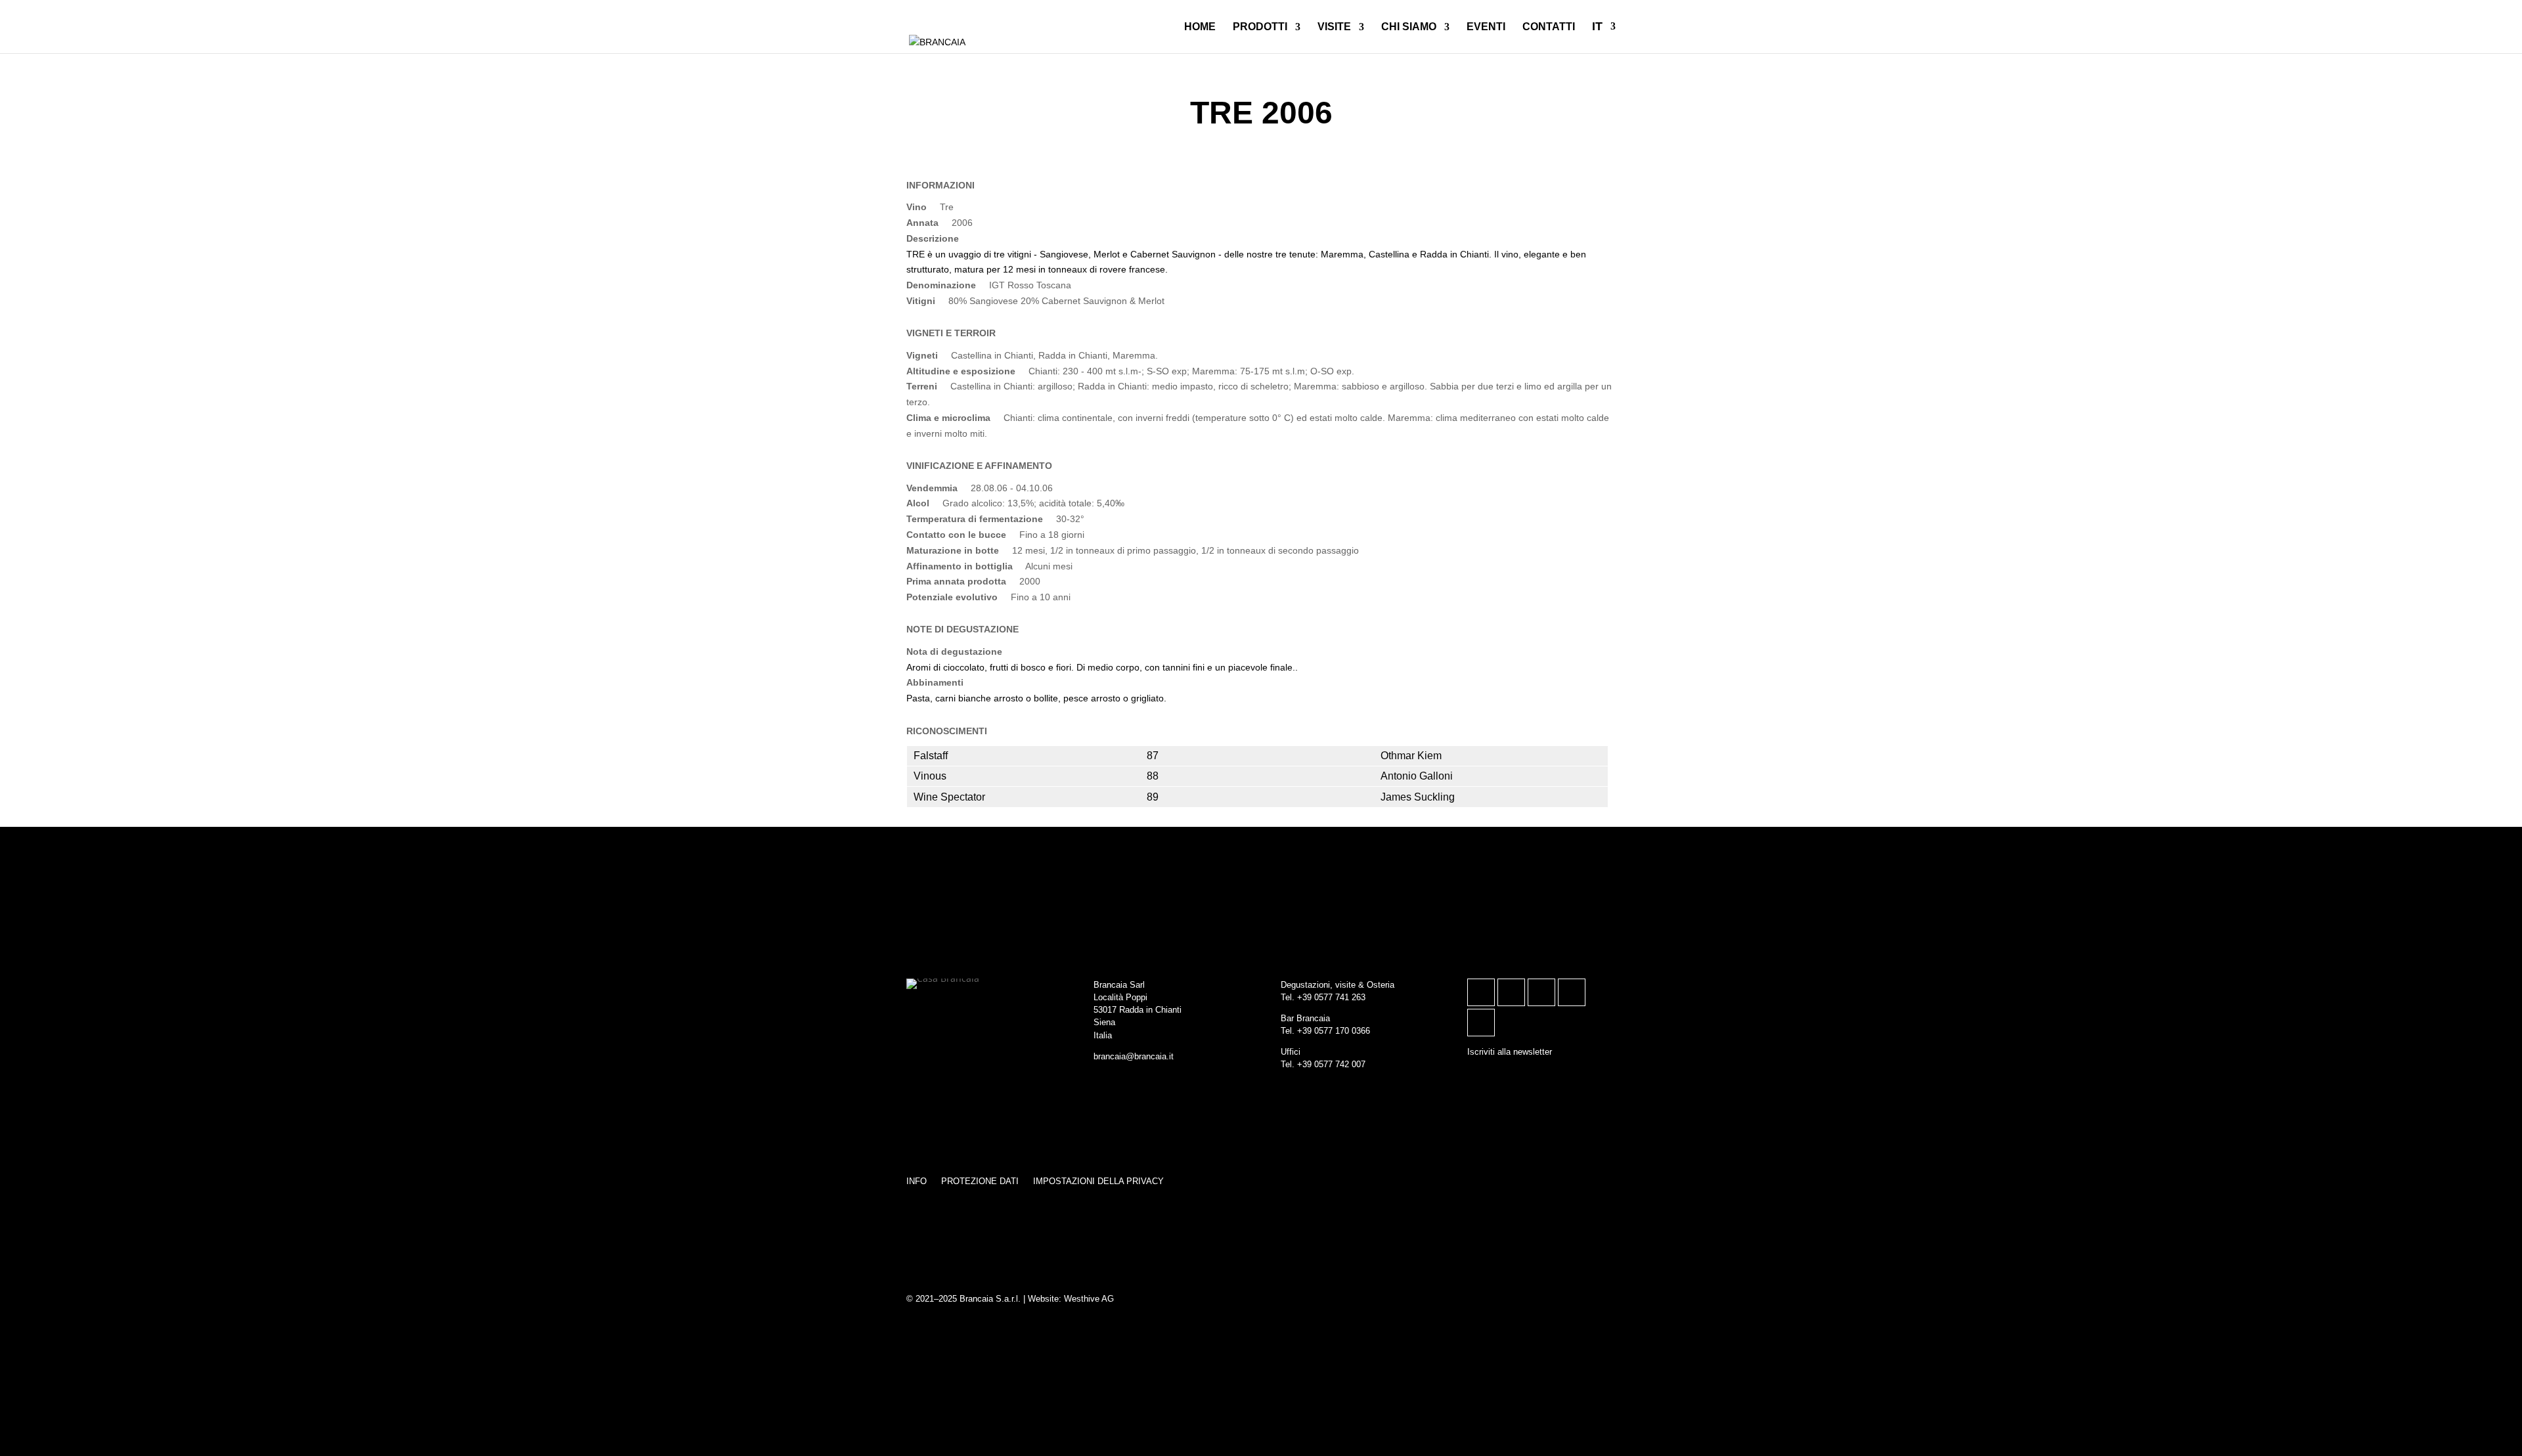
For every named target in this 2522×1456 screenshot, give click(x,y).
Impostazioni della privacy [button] (1098, 1181)
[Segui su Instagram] (1481, 992)
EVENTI (1486, 27)
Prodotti (1260, 27)
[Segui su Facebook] (1511, 992)
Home (1200, 27)
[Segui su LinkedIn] (1541, 992)
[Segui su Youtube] (1481, 1023)
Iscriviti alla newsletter (1510, 1052)
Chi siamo (1409, 27)
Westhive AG (1089, 1299)
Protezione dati (980, 1181)
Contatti (1549, 27)
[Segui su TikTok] (1572, 992)
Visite (1334, 27)
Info (917, 1181)
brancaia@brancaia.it (1134, 1056)
